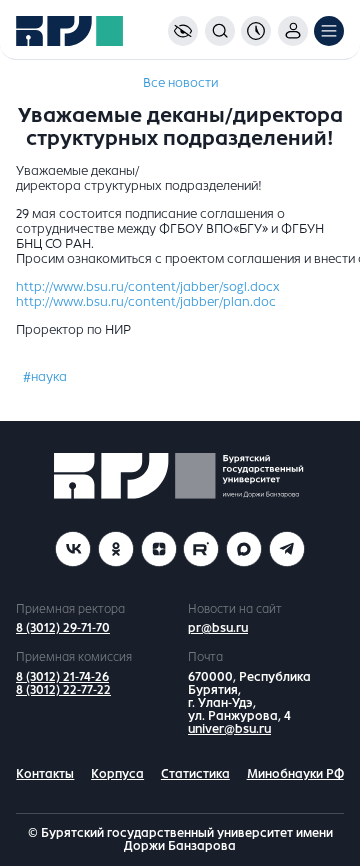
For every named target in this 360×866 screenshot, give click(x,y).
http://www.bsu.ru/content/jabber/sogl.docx (148, 287)
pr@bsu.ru (218, 628)
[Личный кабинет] (293, 31)
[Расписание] (256, 31)
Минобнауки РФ (295, 774)
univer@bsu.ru (229, 729)
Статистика (195, 774)
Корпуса (117, 774)
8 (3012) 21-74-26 (62, 677)
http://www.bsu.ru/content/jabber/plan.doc (146, 302)
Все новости (180, 83)
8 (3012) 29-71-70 (63, 628)
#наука (45, 377)
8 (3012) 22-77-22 (63, 690)
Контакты (45, 774)
